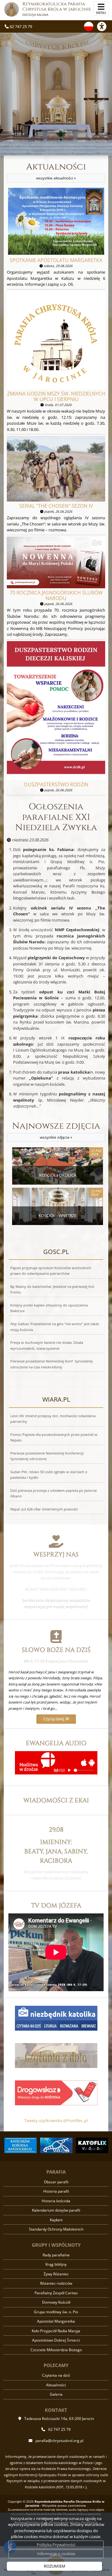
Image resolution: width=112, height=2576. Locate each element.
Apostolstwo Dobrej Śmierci (56, 2340)
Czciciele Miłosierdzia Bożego (56, 2350)
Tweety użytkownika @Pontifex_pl (56, 2120)
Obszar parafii (56, 2182)
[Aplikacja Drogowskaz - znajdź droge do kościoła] (56, 2092)
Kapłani (56, 2220)
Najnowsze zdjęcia (56, 1130)
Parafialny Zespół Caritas (56, 2293)
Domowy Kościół (56, 2302)
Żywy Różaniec (56, 2274)
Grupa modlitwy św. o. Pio (56, 2312)
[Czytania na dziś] (56, 2055)
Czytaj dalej (54, 1719)
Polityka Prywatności (56, 2545)
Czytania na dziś (56, 2375)
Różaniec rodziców (56, 2283)
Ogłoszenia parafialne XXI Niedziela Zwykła (56, 817)
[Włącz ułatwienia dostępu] (105, 26)
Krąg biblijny (56, 2264)
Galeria (56, 2394)
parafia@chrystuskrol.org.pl (59, 2441)
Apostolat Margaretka (56, 2321)
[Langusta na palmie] (56, 2145)
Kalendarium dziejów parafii (56, 2210)
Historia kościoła (56, 2201)
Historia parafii (56, 2191)
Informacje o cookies (56, 2554)
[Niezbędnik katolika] (56, 2018)
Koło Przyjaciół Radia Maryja (56, 2331)
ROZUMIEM (55, 2566)
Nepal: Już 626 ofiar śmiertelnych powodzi (44, 1509)
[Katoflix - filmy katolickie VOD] (92, 2145)
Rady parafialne (56, 2255)
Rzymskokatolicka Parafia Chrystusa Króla (57, 9)
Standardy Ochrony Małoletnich (56, 2229)
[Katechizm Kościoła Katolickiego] (20, 2145)
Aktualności (56, 171)
